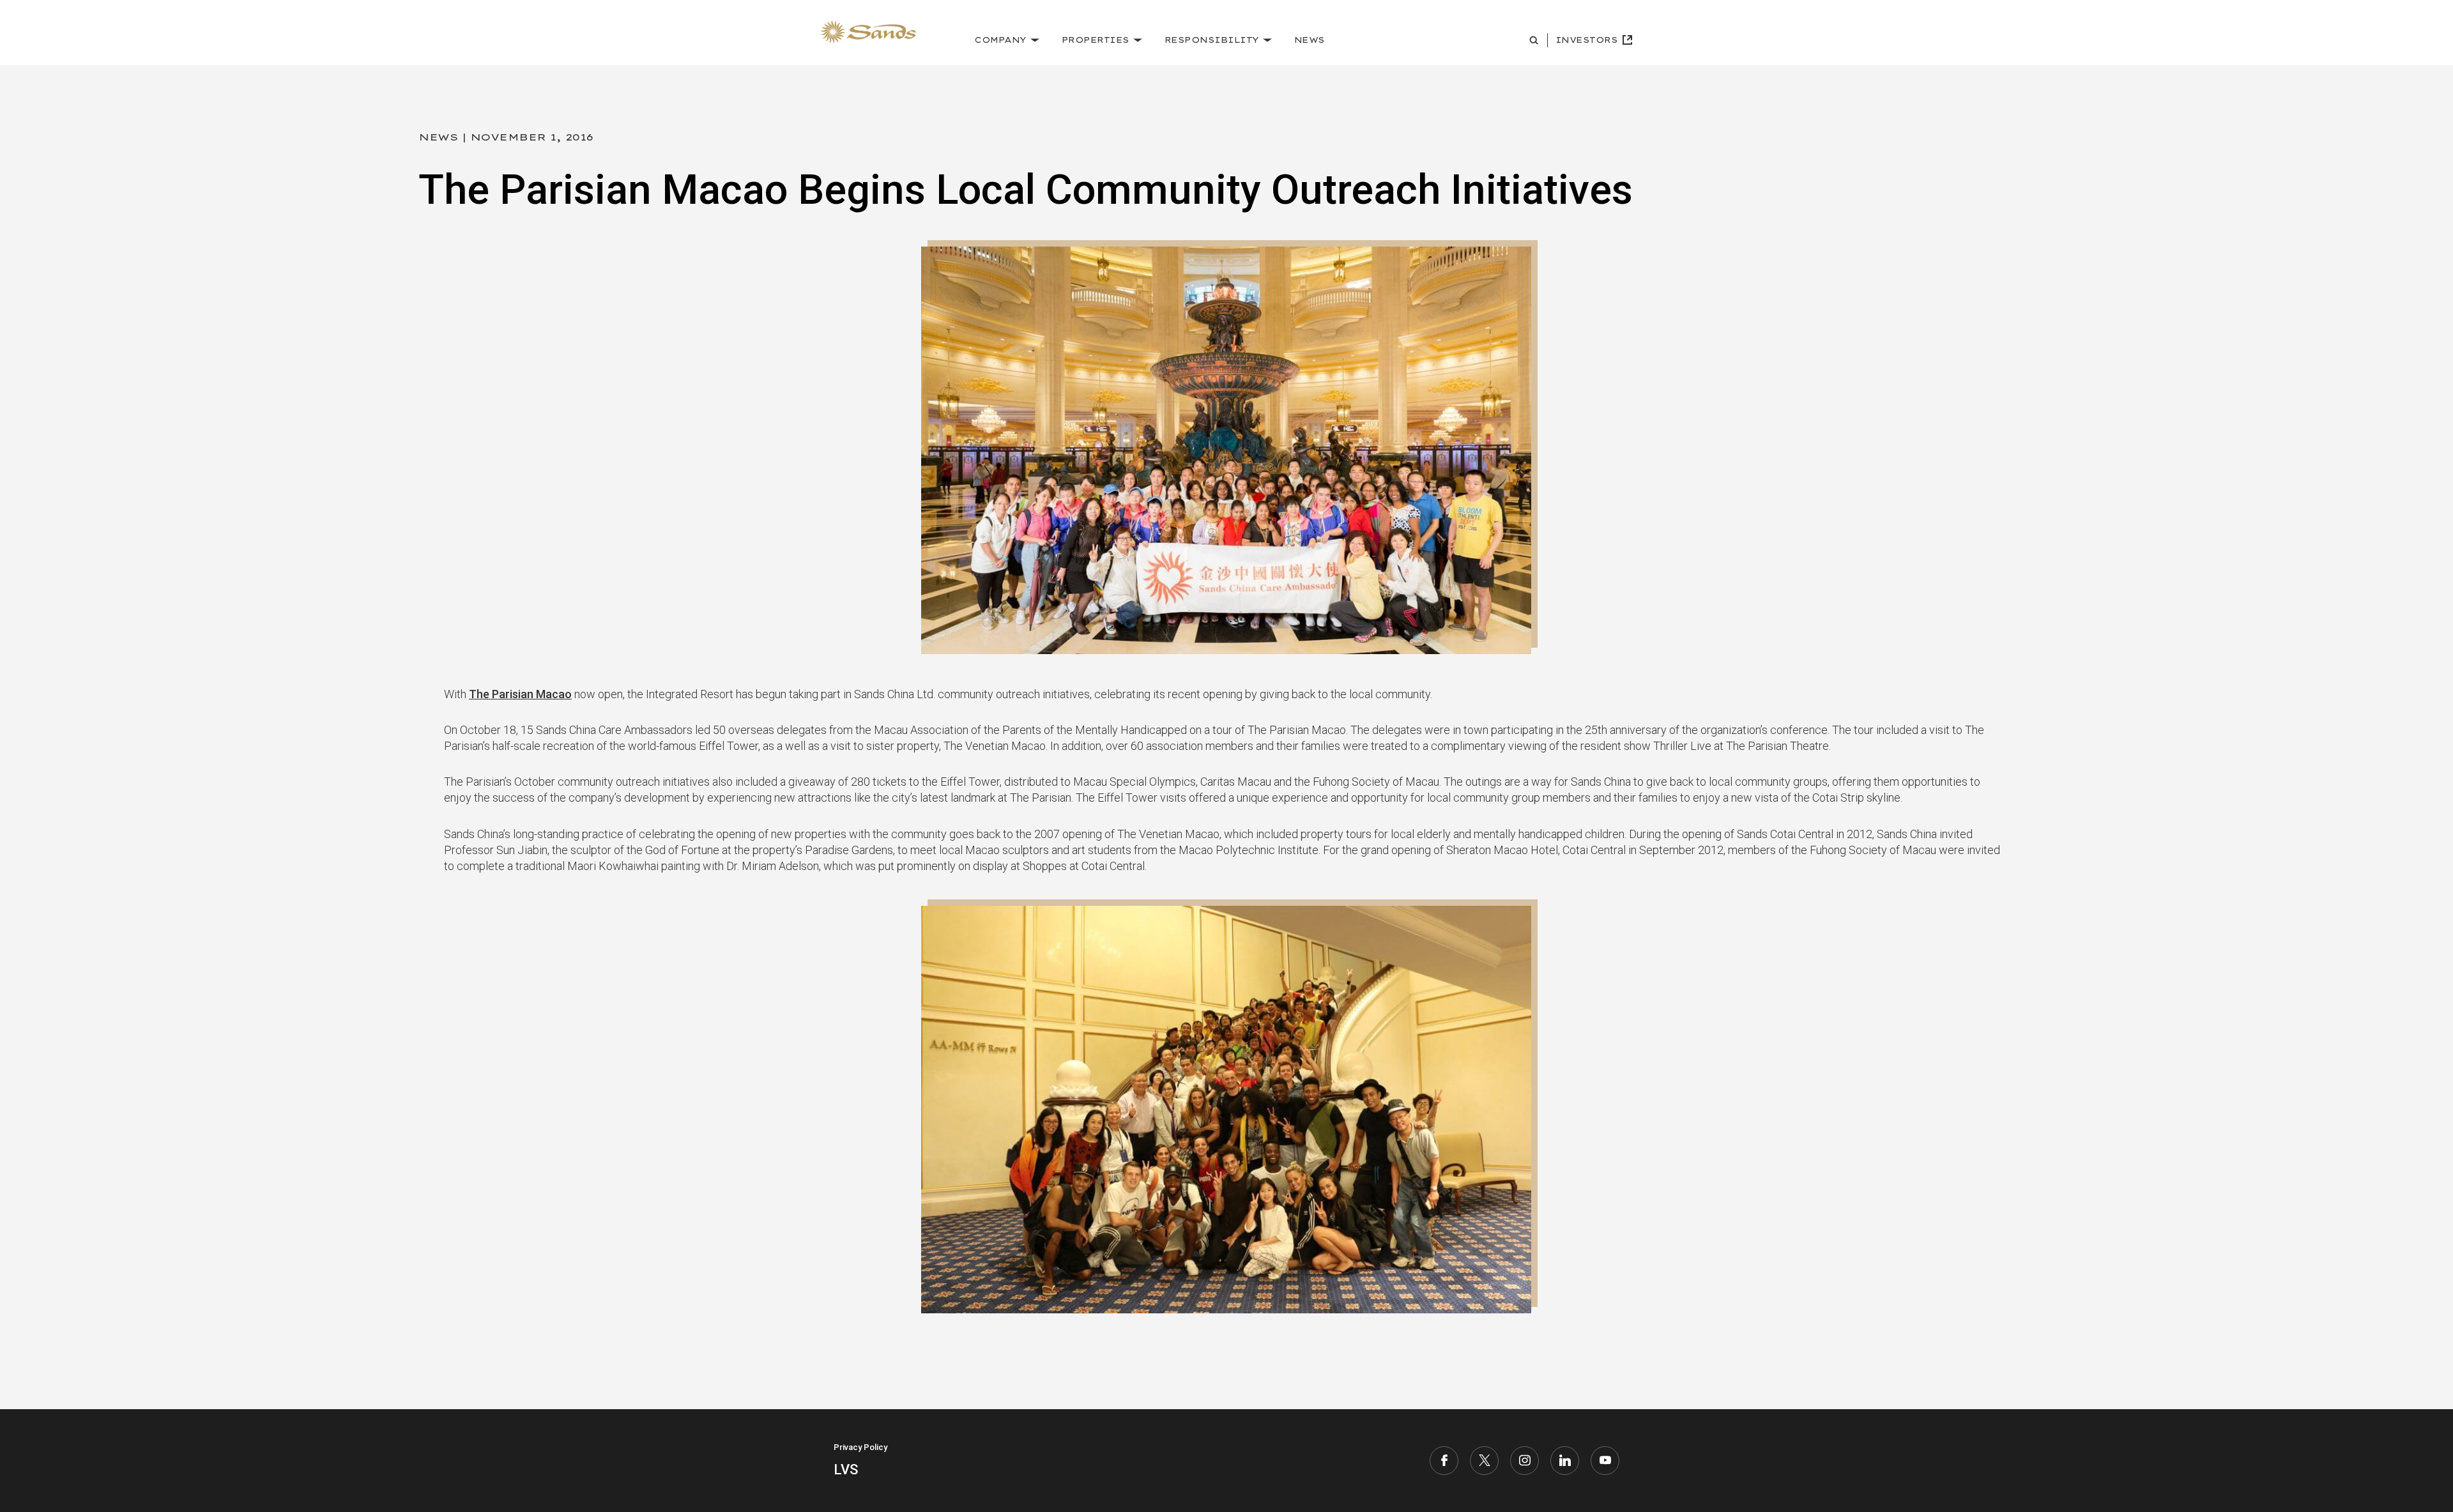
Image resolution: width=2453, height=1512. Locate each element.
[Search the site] (1535, 40)
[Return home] (869, 32)
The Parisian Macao (520, 694)
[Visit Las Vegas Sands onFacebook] (1444, 1461)
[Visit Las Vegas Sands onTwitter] (1484, 1461)
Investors (1587, 40)
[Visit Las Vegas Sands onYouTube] (1605, 1461)
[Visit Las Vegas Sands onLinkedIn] (1565, 1461)
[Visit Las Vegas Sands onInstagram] (1525, 1461)
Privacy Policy (860, 1447)
